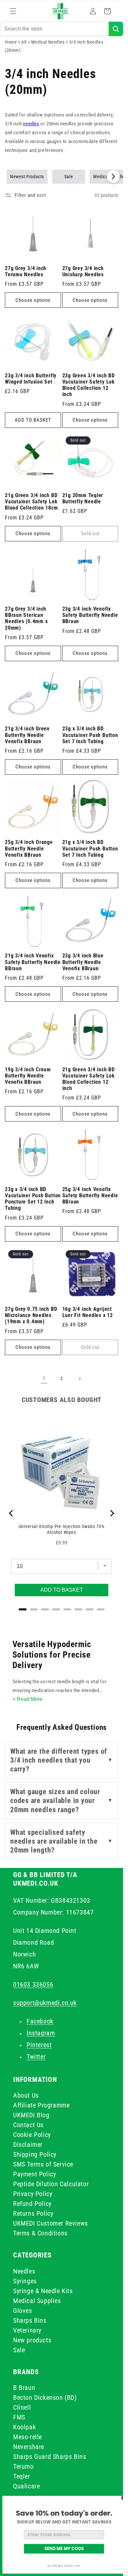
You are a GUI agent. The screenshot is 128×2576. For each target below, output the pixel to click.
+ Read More (28, 1699)
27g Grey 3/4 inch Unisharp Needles (83, 272)
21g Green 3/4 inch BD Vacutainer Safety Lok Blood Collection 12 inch (89, 1079)
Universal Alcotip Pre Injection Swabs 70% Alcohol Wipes (62, 1529)
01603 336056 (33, 1984)
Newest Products (27, 177)
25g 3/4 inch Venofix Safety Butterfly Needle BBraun (90, 1196)
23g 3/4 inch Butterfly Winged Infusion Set (31, 379)
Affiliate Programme (41, 2105)
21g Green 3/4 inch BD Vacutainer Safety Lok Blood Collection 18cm (31, 502)
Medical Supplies (37, 2301)
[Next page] (79, 1379)
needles (31, 124)
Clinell (22, 2407)
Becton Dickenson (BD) (45, 2398)
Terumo (23, 2466)
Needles (24, 2271)
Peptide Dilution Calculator (51, 2184)
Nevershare (29, 2447)
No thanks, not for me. (64, 2566)
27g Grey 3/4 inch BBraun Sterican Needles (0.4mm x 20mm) (26, 618)
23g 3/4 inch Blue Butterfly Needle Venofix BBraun (83, 962)
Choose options (33, 300)
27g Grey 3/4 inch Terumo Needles (26, 272)
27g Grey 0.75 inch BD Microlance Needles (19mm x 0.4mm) (31, 1315)
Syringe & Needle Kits (43, 2291)
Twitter (36, 2057)
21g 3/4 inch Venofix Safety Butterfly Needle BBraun (33, 962)
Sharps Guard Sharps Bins (50, 2457)
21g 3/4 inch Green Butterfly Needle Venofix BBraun (27, 735)
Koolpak (24, 2427)
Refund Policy (32, 2204)
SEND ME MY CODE (64, 2548)
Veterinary (27, 2330)
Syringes (25, 2281)
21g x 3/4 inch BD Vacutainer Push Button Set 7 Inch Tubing (90, 848)
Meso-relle (28, 2437)
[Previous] (11, 1513)
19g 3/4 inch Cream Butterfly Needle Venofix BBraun (28, 1076)
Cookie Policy (32, 2135)
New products (32, 2340)
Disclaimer (28, 2145)
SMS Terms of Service (43, 2164)
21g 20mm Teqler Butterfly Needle (83, 499)
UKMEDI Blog (31, 2115)
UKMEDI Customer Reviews (51, 2223)
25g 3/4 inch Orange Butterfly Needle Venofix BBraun (29, 848)
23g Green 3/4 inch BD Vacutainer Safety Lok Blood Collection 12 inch (89, 385)
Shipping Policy (35, 2154)
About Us (26, 2095)
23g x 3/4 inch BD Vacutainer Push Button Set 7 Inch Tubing (90, 735)
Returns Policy (33, 2213)
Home (11, 42)
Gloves (23, 2311)
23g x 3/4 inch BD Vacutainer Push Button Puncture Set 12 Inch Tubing (33, 1199)
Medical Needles (49, 42)
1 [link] (44, 1378)
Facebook (40, 2021)
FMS (19, 2417)
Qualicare (26, 2486)
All (24, 42)
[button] (13, 11)
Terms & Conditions (40, 2233)
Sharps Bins (30, 2320)
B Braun (24, 2388)
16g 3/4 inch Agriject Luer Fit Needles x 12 (88, 1312)
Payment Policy (34, 2174)
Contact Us (28, 2125)
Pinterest (39, 2045)
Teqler (22, 2476)
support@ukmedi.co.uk (45, 2003)
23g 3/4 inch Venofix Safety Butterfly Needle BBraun (90, 615)
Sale (69, 177)
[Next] (112, 1513)
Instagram (41, 2033)
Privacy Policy (33, 2194)
